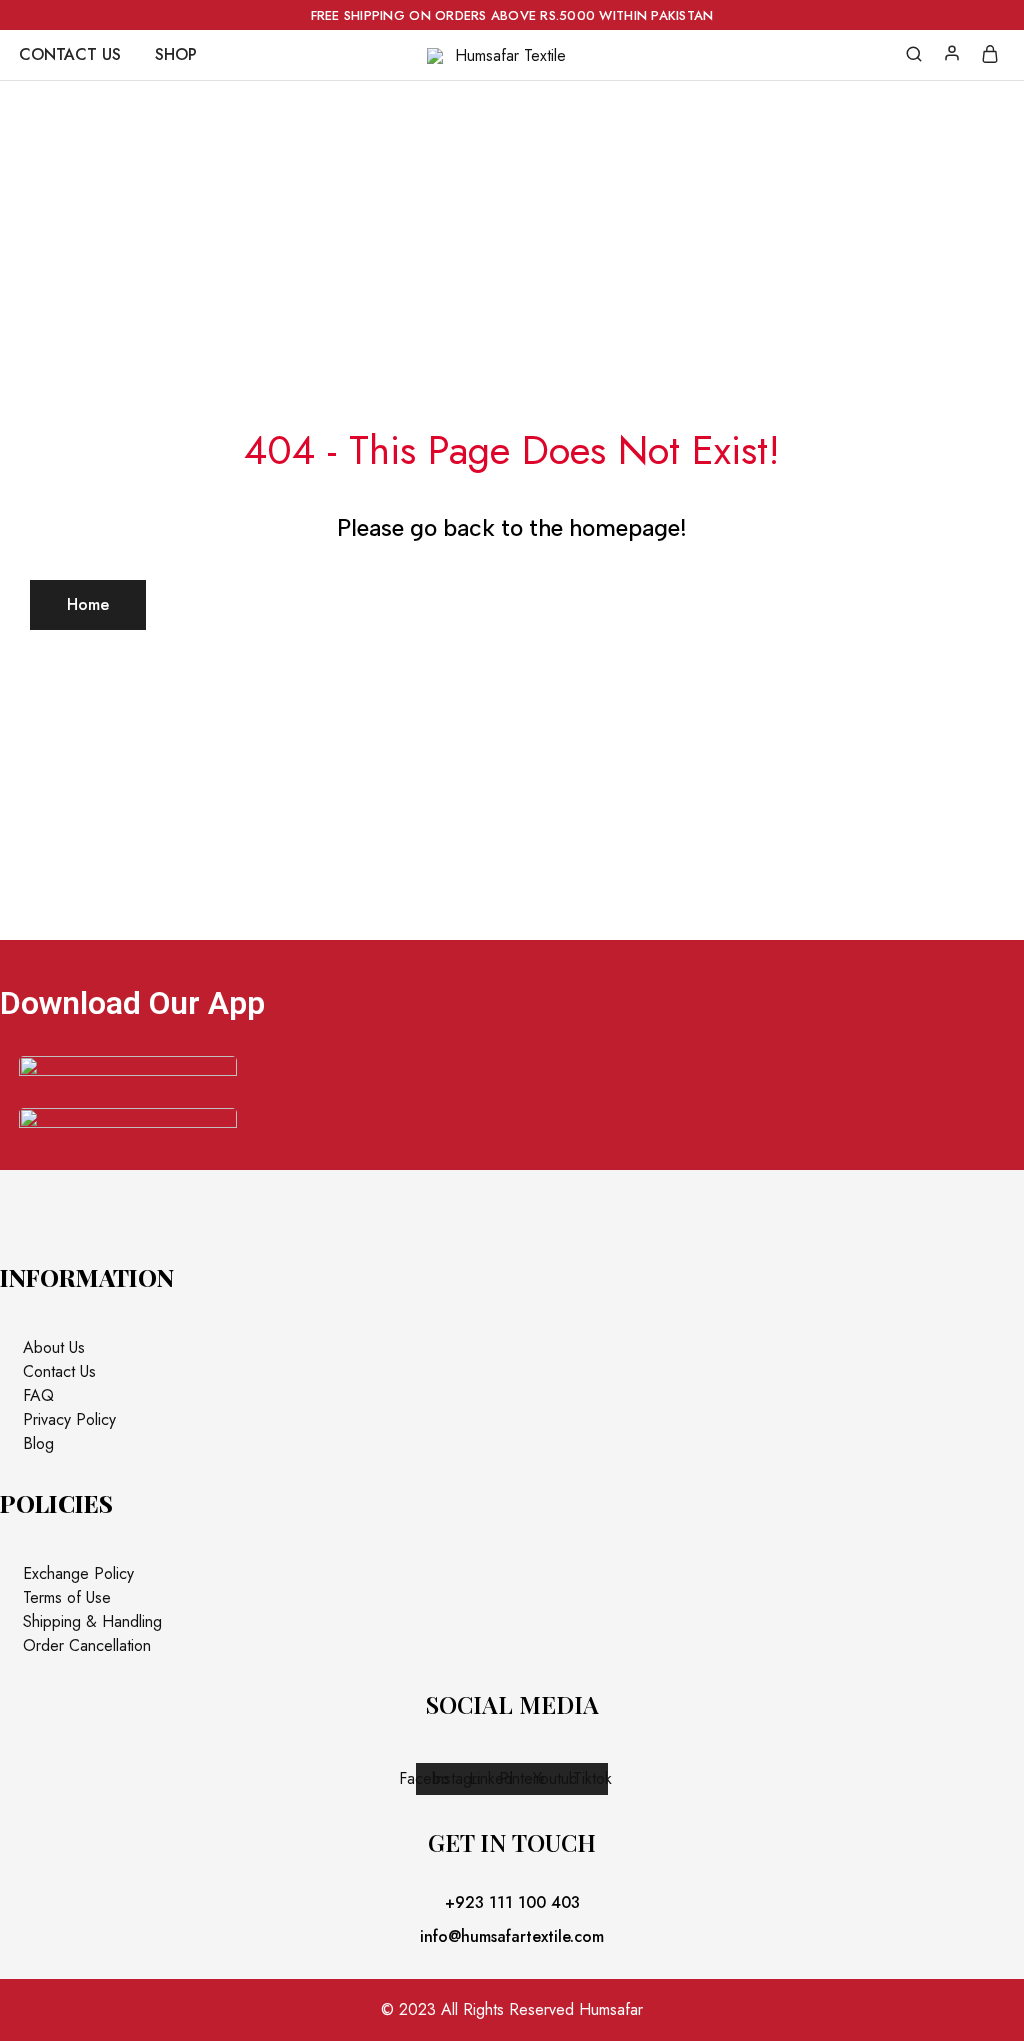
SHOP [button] (176, 55)
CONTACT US (70, 55)
